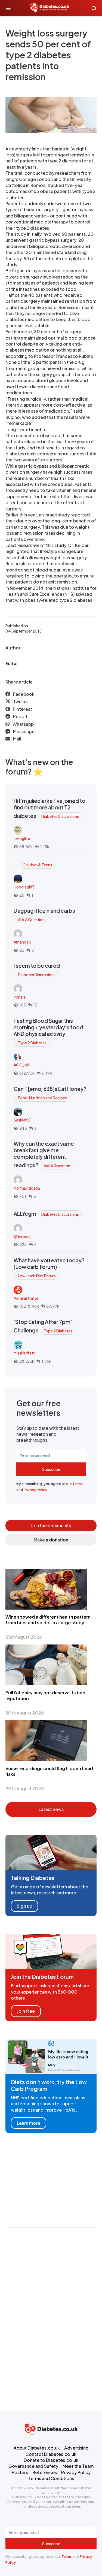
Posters (20, 2472)
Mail (17, 739)
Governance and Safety (33, 2466)
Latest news (51, 1809)
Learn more (29, 2123)
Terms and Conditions (51, 2478)
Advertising (76, 2448)
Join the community (51, 1526)
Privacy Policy (35, 1490)
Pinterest (22, 709)
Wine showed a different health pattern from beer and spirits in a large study (48, 1620)
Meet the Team (78, 2466)
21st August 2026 (24, 1637)
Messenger (25, 731)
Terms (78, 1484)
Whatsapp (23, 724)
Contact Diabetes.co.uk (51, 2454)
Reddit (20, 716)
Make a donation (51, 1540)
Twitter (21, 701)
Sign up (24, 1906)
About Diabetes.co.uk (37, 2448)
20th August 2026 (25, 1713)
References (45, 2472)
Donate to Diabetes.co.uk (51, 2460)
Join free (26, 2011)
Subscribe (51, 1469)
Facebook (24, 694)
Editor (12, 663)
